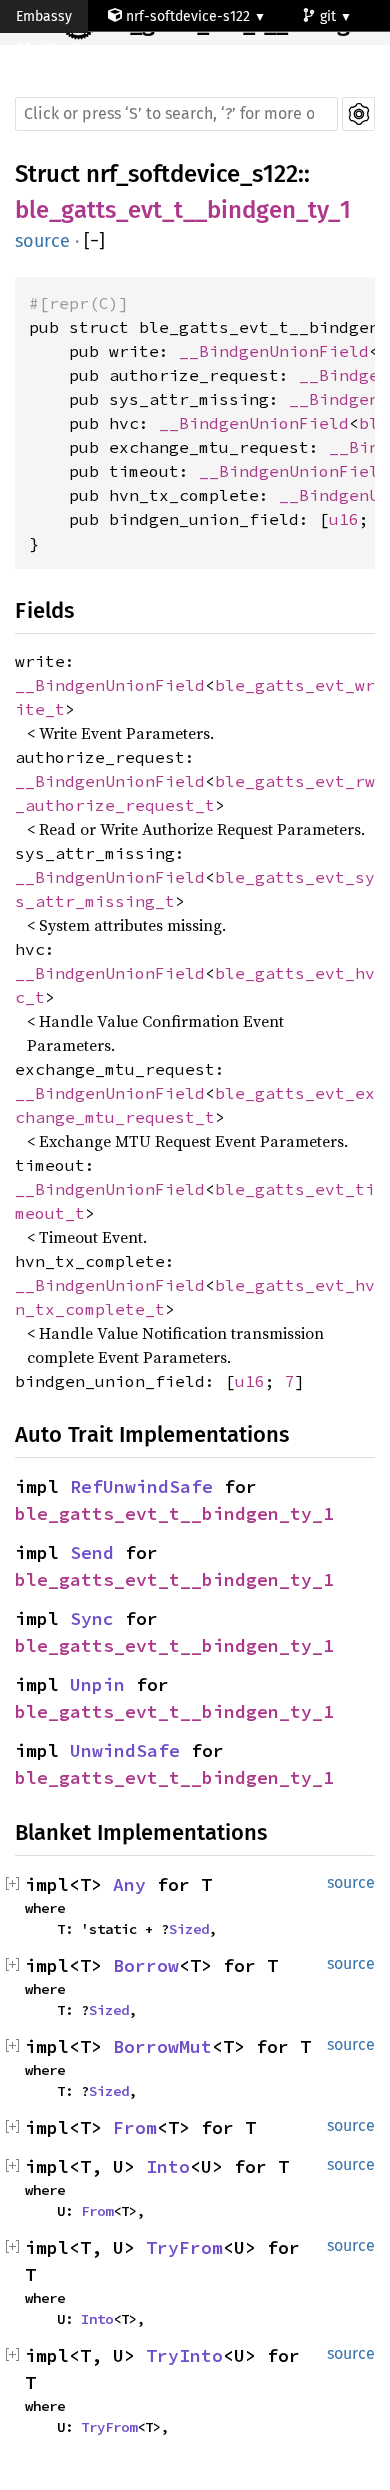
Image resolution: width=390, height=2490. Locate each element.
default (59, 49)
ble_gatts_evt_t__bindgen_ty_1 (183, 210)
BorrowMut (162, 2046)
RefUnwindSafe (141, 1486)
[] (94, 241)
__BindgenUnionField (274, 351)
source (42, 241)
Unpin (97, 1684)
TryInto (184, 2355)
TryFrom (184, 2247)
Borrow (146, 1965)
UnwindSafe (125, 1750)
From (135, 2127)
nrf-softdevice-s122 (188, 16)
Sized (189, 1929)
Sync (92, 1618)
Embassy (44, 16)
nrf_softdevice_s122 (192, 174)
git (330, 16)
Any (129, 1884)
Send (92, 1552)
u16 (344, 519)
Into (168, 2166)
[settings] (358, 114)
